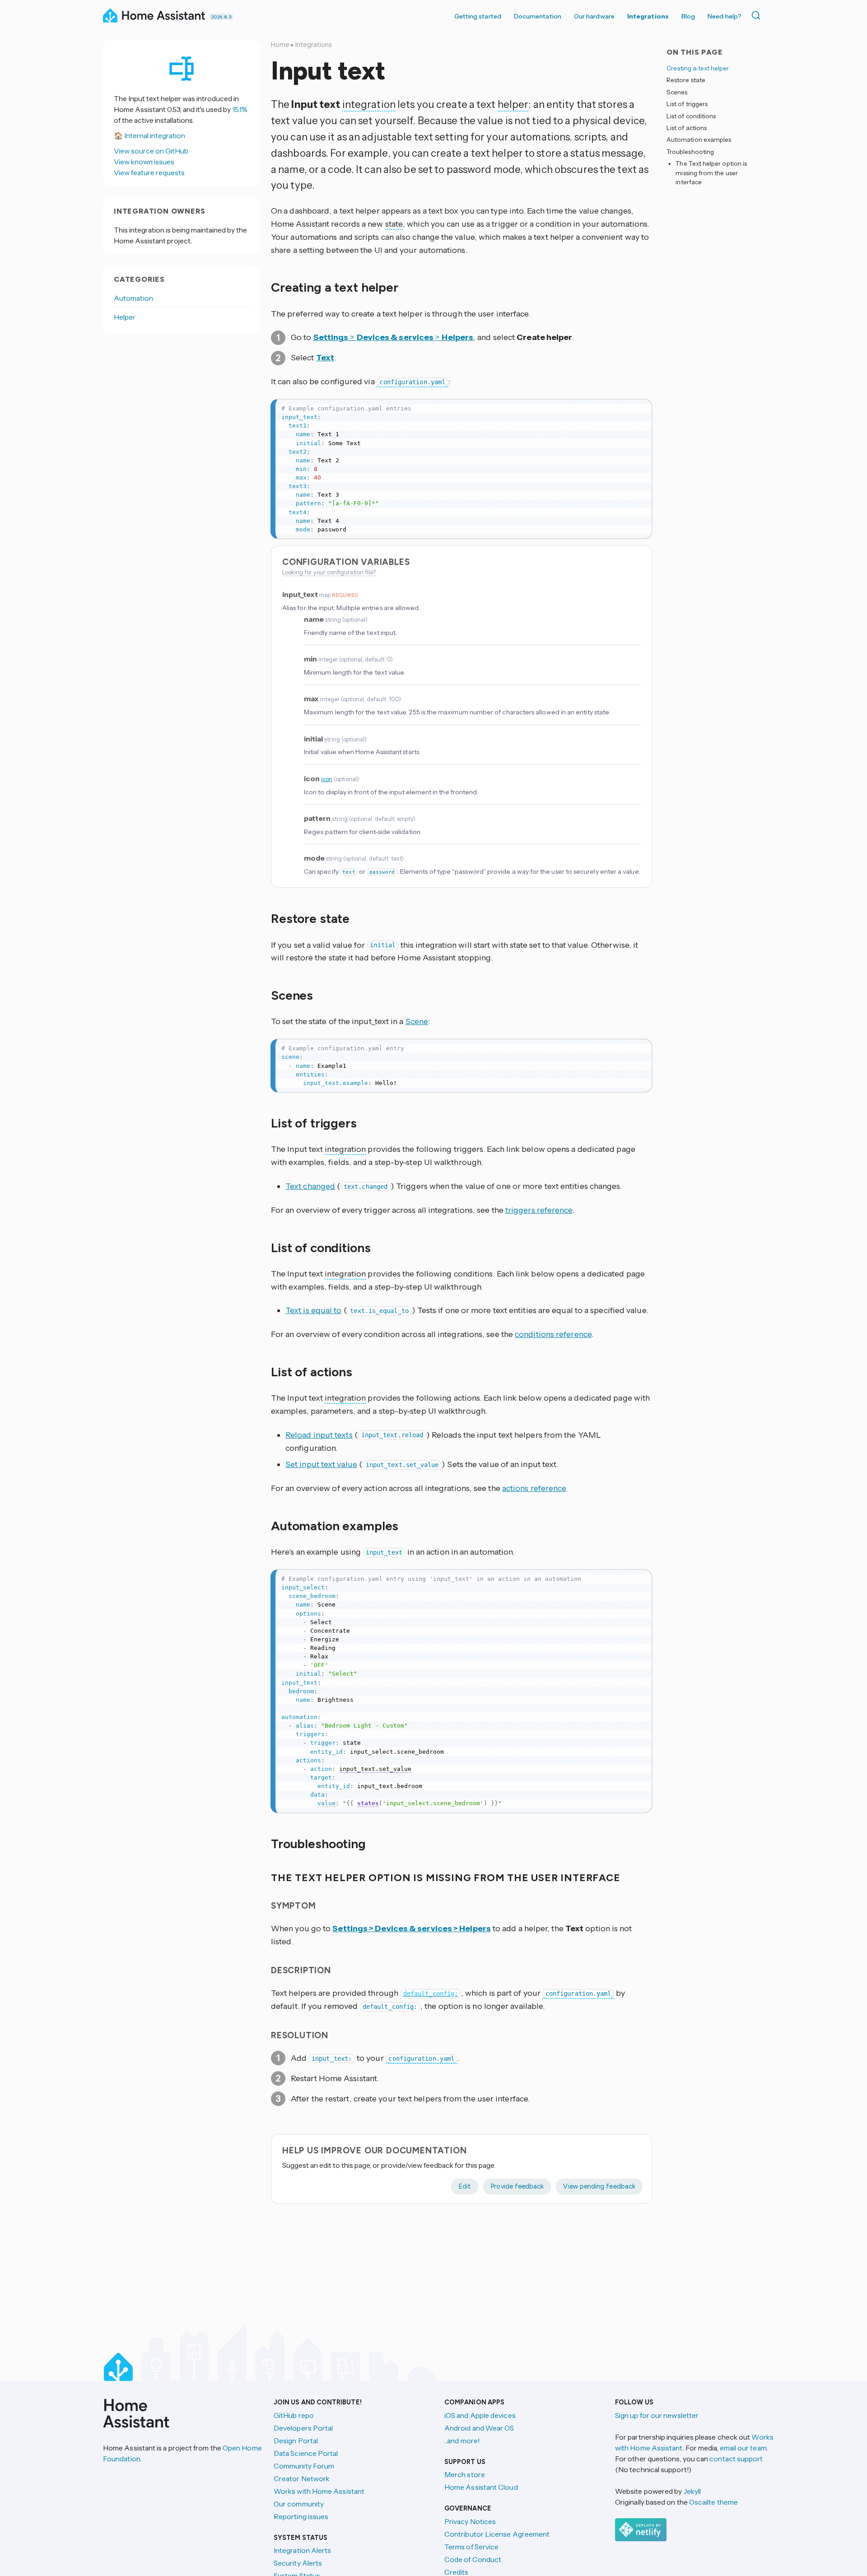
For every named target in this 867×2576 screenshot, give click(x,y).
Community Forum (304, 2466)
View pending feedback (599, 2186)
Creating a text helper (698, 68)
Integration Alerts (302, 2550)
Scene (417, 1021)
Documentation (538, 16)
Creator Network (302, 2478)
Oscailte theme (713, 2502)
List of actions (687, 128)
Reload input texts (319, 1435)
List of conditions (691, 116)
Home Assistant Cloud (481, 2487)
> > (394, 337)
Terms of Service (471, 2547)
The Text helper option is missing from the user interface (711, 173)
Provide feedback (517, 2186)
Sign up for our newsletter (657, 2415)
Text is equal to (313, 1310)
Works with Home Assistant (319, 2491)
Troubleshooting (690, 152)
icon (327, 779)
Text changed (310, 1186)
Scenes (677, 92)
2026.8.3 (221, 17)
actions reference (534, 1488)
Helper (125, 317)
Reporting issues (301, 2516)
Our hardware (594, 16)
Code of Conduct (473, 2559)
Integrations (648, 16)
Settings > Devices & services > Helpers (412, 1929)
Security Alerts (298, 2563)
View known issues (144, 162)
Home (280, 45)
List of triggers (687, 104)
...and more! (462, 2441)
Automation (133, 298)
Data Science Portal (306, 2453)
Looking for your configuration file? (329, 572)
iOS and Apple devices (480, 2415)
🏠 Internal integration (149, 135)
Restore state (686, 80)
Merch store (465, 2474)
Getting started (478, 16)
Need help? (725, 16)
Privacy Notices (470, 2521)
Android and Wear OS (479, 2428)
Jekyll (692, 2491)
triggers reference (539, 1210)
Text (325, 358)
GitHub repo (294, 2415)
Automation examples (699, 140)
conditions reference (553, 1334)
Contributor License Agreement (497, 2534)
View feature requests (149, 172)
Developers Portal (303, 2428)
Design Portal (296, 2441)
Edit (465, 2186)
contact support (736, 2459)
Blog (688, 16)
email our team (743, 2448)
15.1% (240, 109)
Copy (639, 408)
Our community (299, 2504)
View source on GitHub (151, 151)
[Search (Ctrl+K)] (758, 15)
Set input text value (321, 1464)
